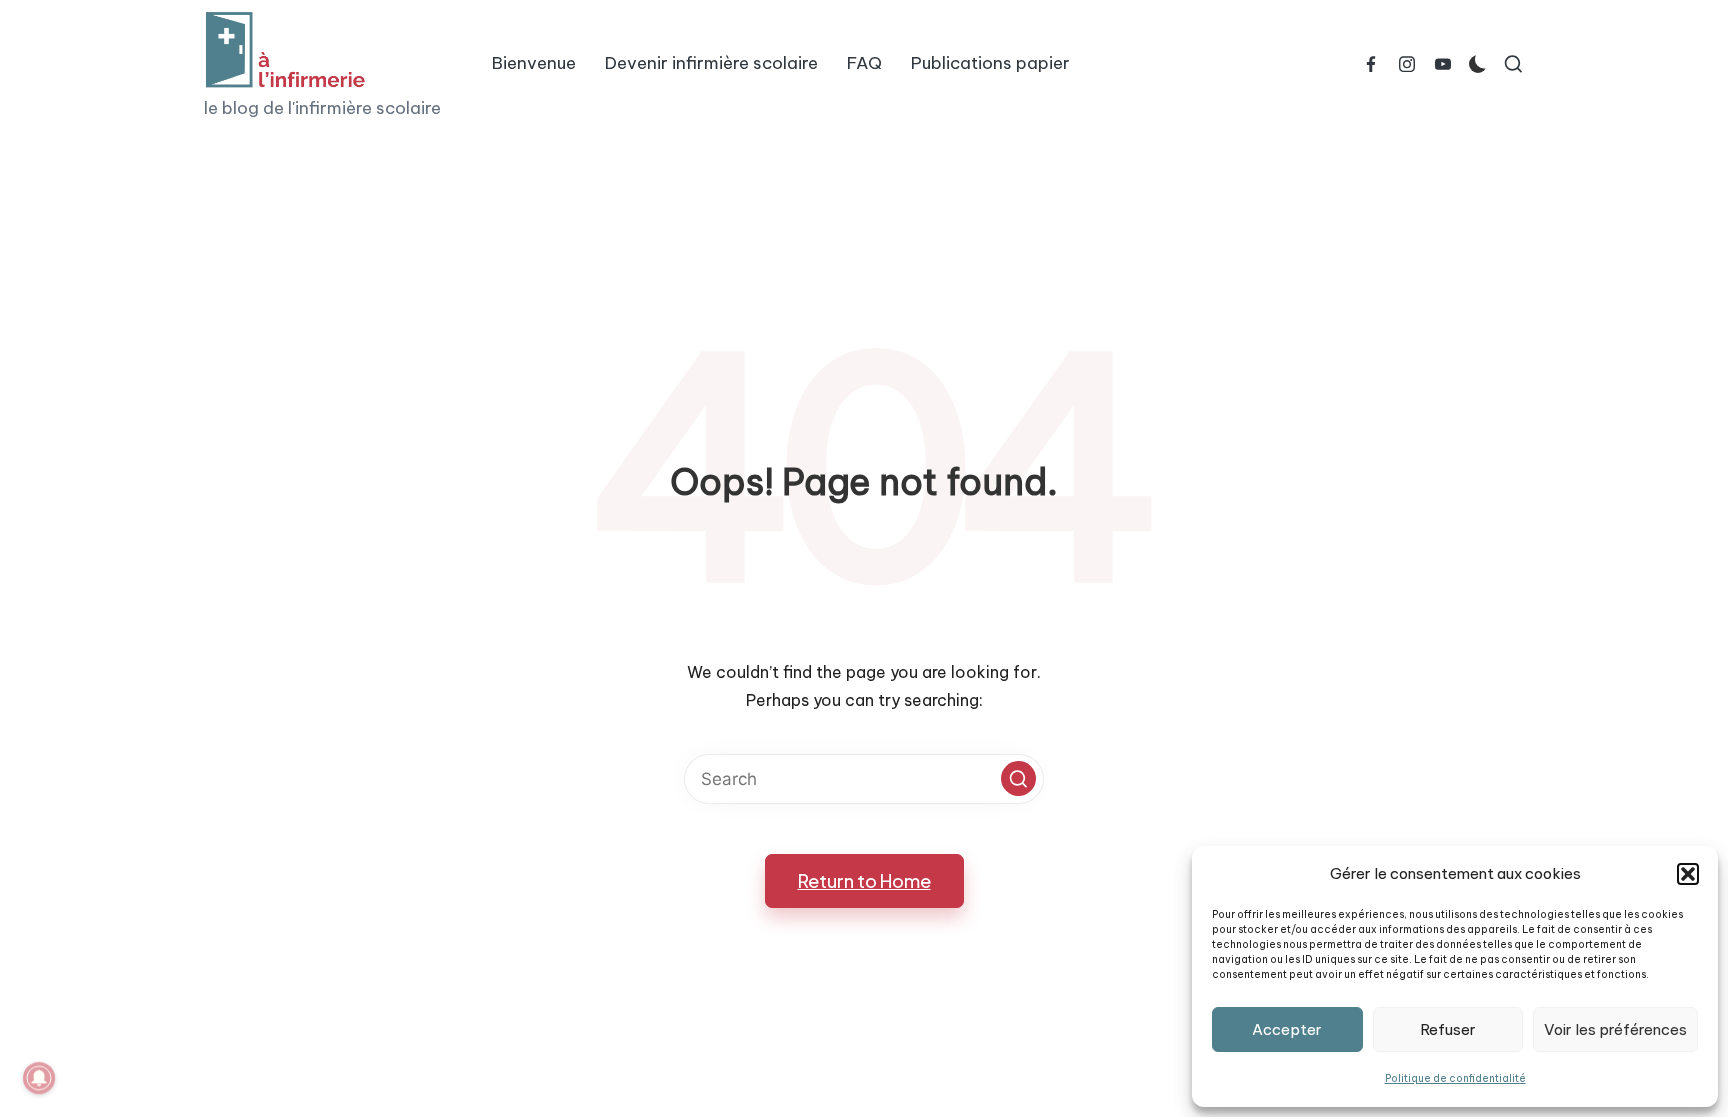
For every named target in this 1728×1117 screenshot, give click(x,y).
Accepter (1287, 1029)
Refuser (1448, 1029)
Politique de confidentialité (1455, 1078)
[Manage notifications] (39, 1078)
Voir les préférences (1615, 1029)
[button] (1688, 874)
